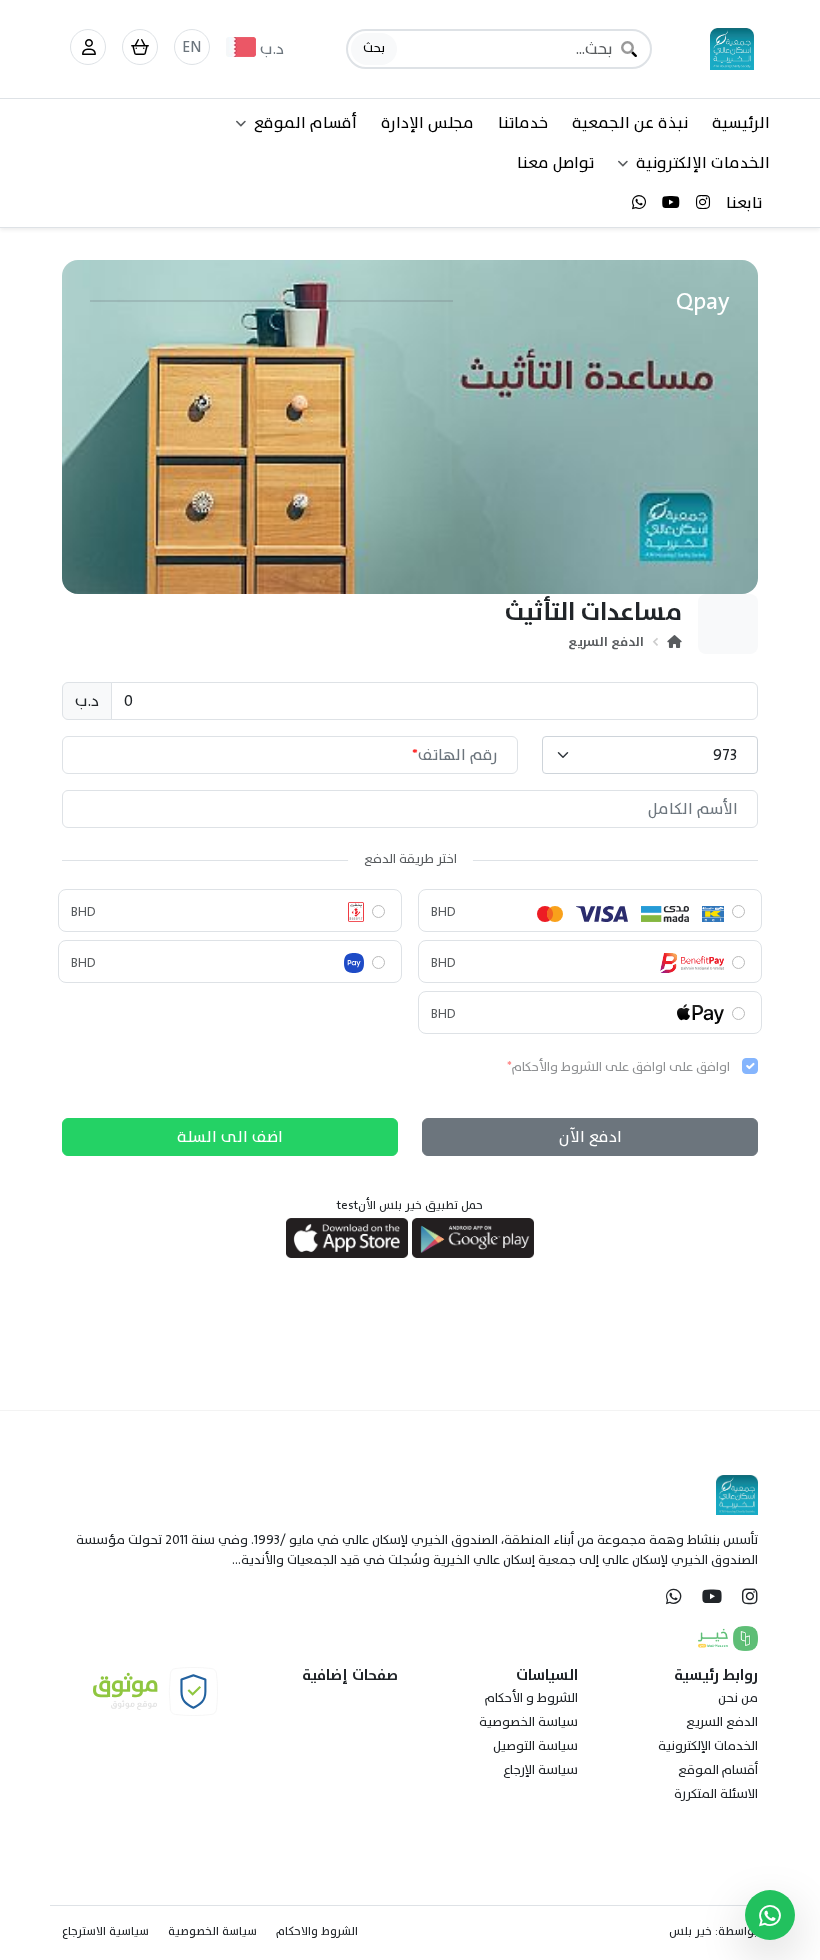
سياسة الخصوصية (528, 1722)
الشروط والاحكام (317, 1931)
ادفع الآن (590, 1137)
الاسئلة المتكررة (716, 1794)
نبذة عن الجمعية (630, 123)
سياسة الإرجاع (540, 1770)
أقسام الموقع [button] (305, 123)
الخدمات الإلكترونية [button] (703, 163)
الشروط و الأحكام (531, 1698)
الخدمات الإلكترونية (708, 1746)
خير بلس (690, 1931)
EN (192, 47)
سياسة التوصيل (535, 1746)
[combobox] (650, 755)
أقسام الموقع (718, 1770)
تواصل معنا (555, 163)
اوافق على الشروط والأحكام (589, 1067)
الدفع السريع (606, 642)
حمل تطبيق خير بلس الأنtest (410, 1205)
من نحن (738, 1698)
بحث (374, 48)
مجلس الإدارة (427, 123)
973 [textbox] (725, 755)
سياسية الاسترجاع (105, 1931)
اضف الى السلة (230, 1137)
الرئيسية (741, 123)
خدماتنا (523, 123)
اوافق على (618, 1068)
